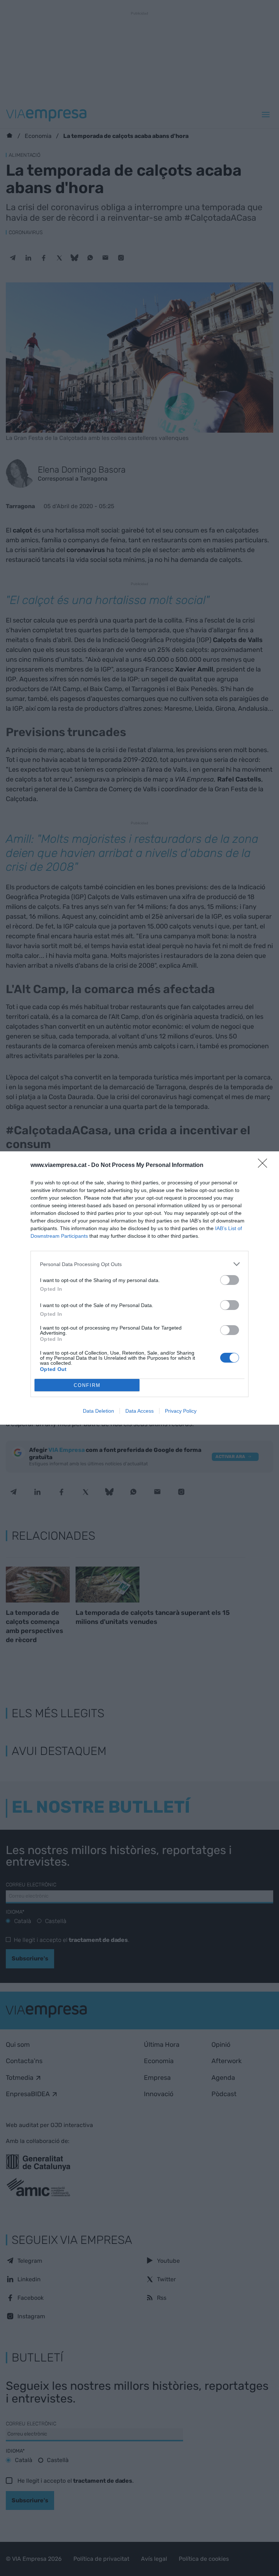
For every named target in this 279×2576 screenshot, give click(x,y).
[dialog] (139, 1288)
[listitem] (139, 1264)
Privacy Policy (181, 1411)
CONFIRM (87, 1385)
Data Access (139, 1411)
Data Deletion (98, 1411)
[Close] (265, 1165)
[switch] (230, 1280)
